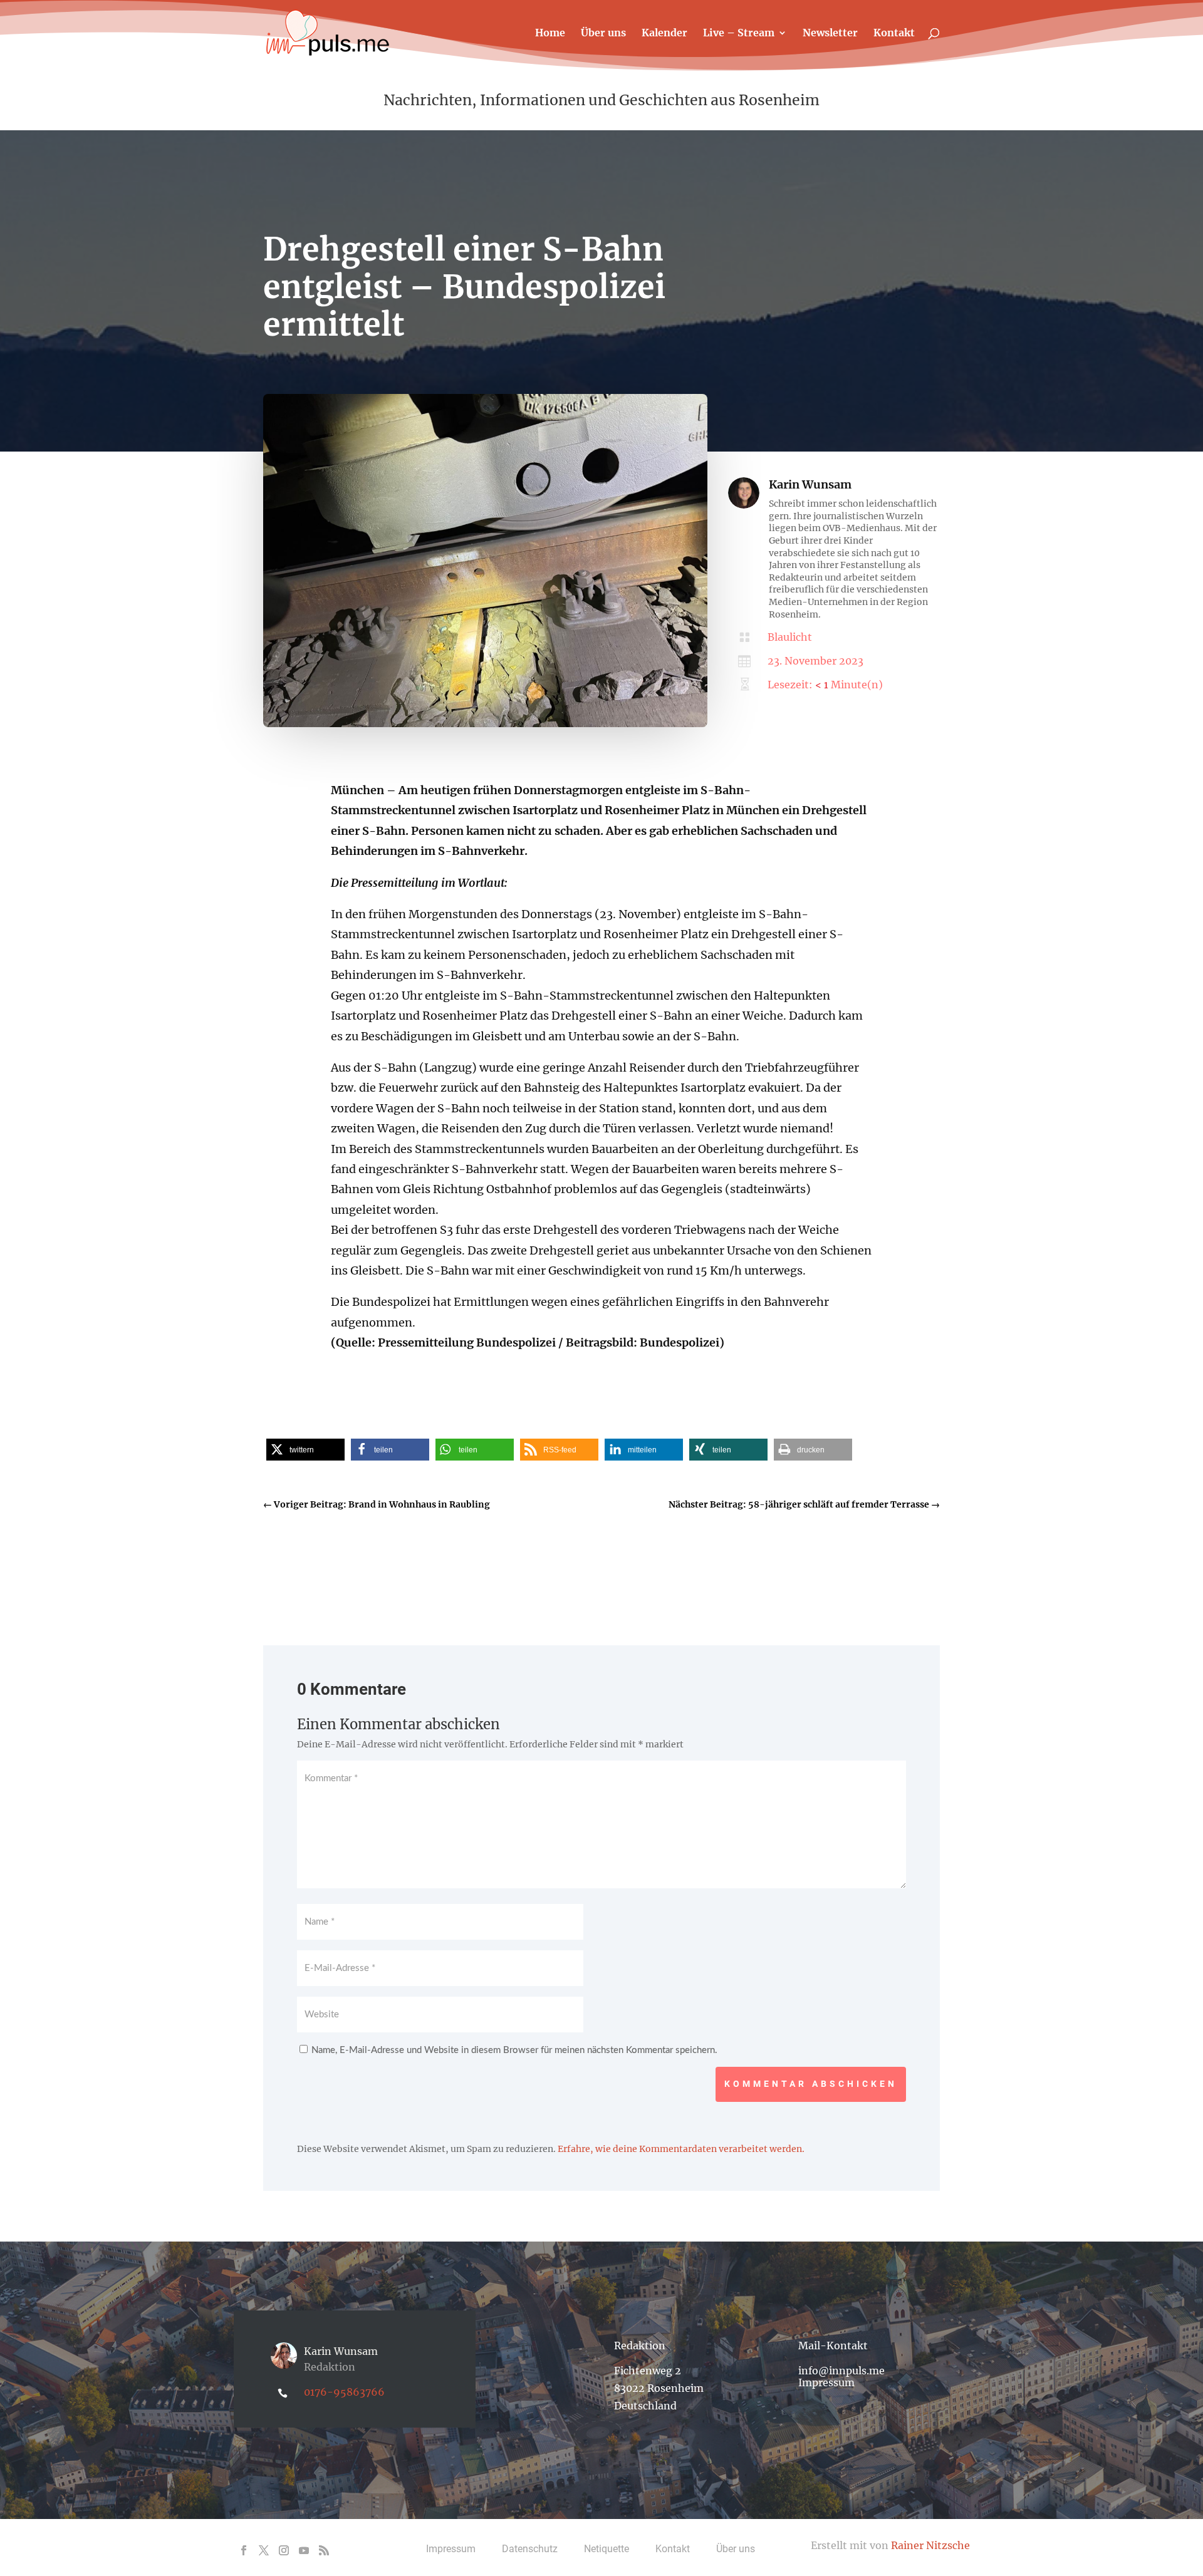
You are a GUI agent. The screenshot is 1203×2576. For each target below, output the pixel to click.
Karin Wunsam (810, 484)
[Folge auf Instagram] (284, 2550)
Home (550, 34)
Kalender (664, 34)
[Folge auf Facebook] (244, 2550)
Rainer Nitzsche (930, 2545)
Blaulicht (790, 637)
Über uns (603, 34)
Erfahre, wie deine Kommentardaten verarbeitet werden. (681, 2149)
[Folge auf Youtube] (304, 2550)
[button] (305, 1450)
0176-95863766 (344, 2392)
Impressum (826, 2382)
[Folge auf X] (264, 2550)
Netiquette (607, 2549)
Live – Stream (739, 34)
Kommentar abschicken (811, 2084)
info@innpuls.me (841, 2371)
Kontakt (894, 34)
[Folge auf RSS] (324, 2550)
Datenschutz (530, 2549)
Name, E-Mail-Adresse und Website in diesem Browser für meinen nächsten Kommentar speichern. (514, 2050)
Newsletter (830, 34)
